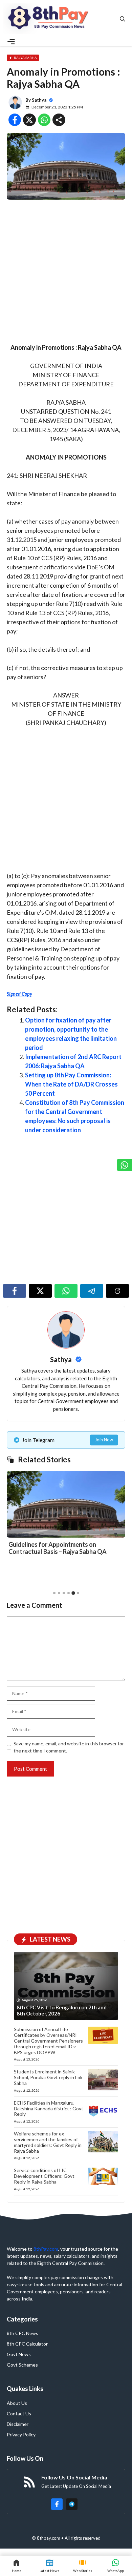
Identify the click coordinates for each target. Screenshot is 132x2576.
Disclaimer (18, 2424)
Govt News (19, 2354)
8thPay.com (46, 2249)
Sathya (39, 100)
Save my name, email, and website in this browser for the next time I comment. (69, 1747)
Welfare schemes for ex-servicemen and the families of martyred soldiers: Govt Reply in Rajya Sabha (48, 2142)
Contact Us (19, 2413)
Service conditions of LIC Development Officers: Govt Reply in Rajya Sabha (44, 2176)
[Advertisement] (66, 274)
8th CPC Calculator (27, 2344)
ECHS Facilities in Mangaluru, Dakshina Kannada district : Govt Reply (49, 2108)
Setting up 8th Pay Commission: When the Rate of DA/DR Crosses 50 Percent (71, 1084)
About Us (17, 2403)
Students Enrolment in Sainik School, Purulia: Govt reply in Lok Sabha (48, 2077)
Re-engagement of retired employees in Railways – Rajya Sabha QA (63, 1548)
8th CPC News (23, 2333)
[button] (54, 1593)
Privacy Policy (21, 2435)
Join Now (104, 1440)
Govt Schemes (22, 2365)
